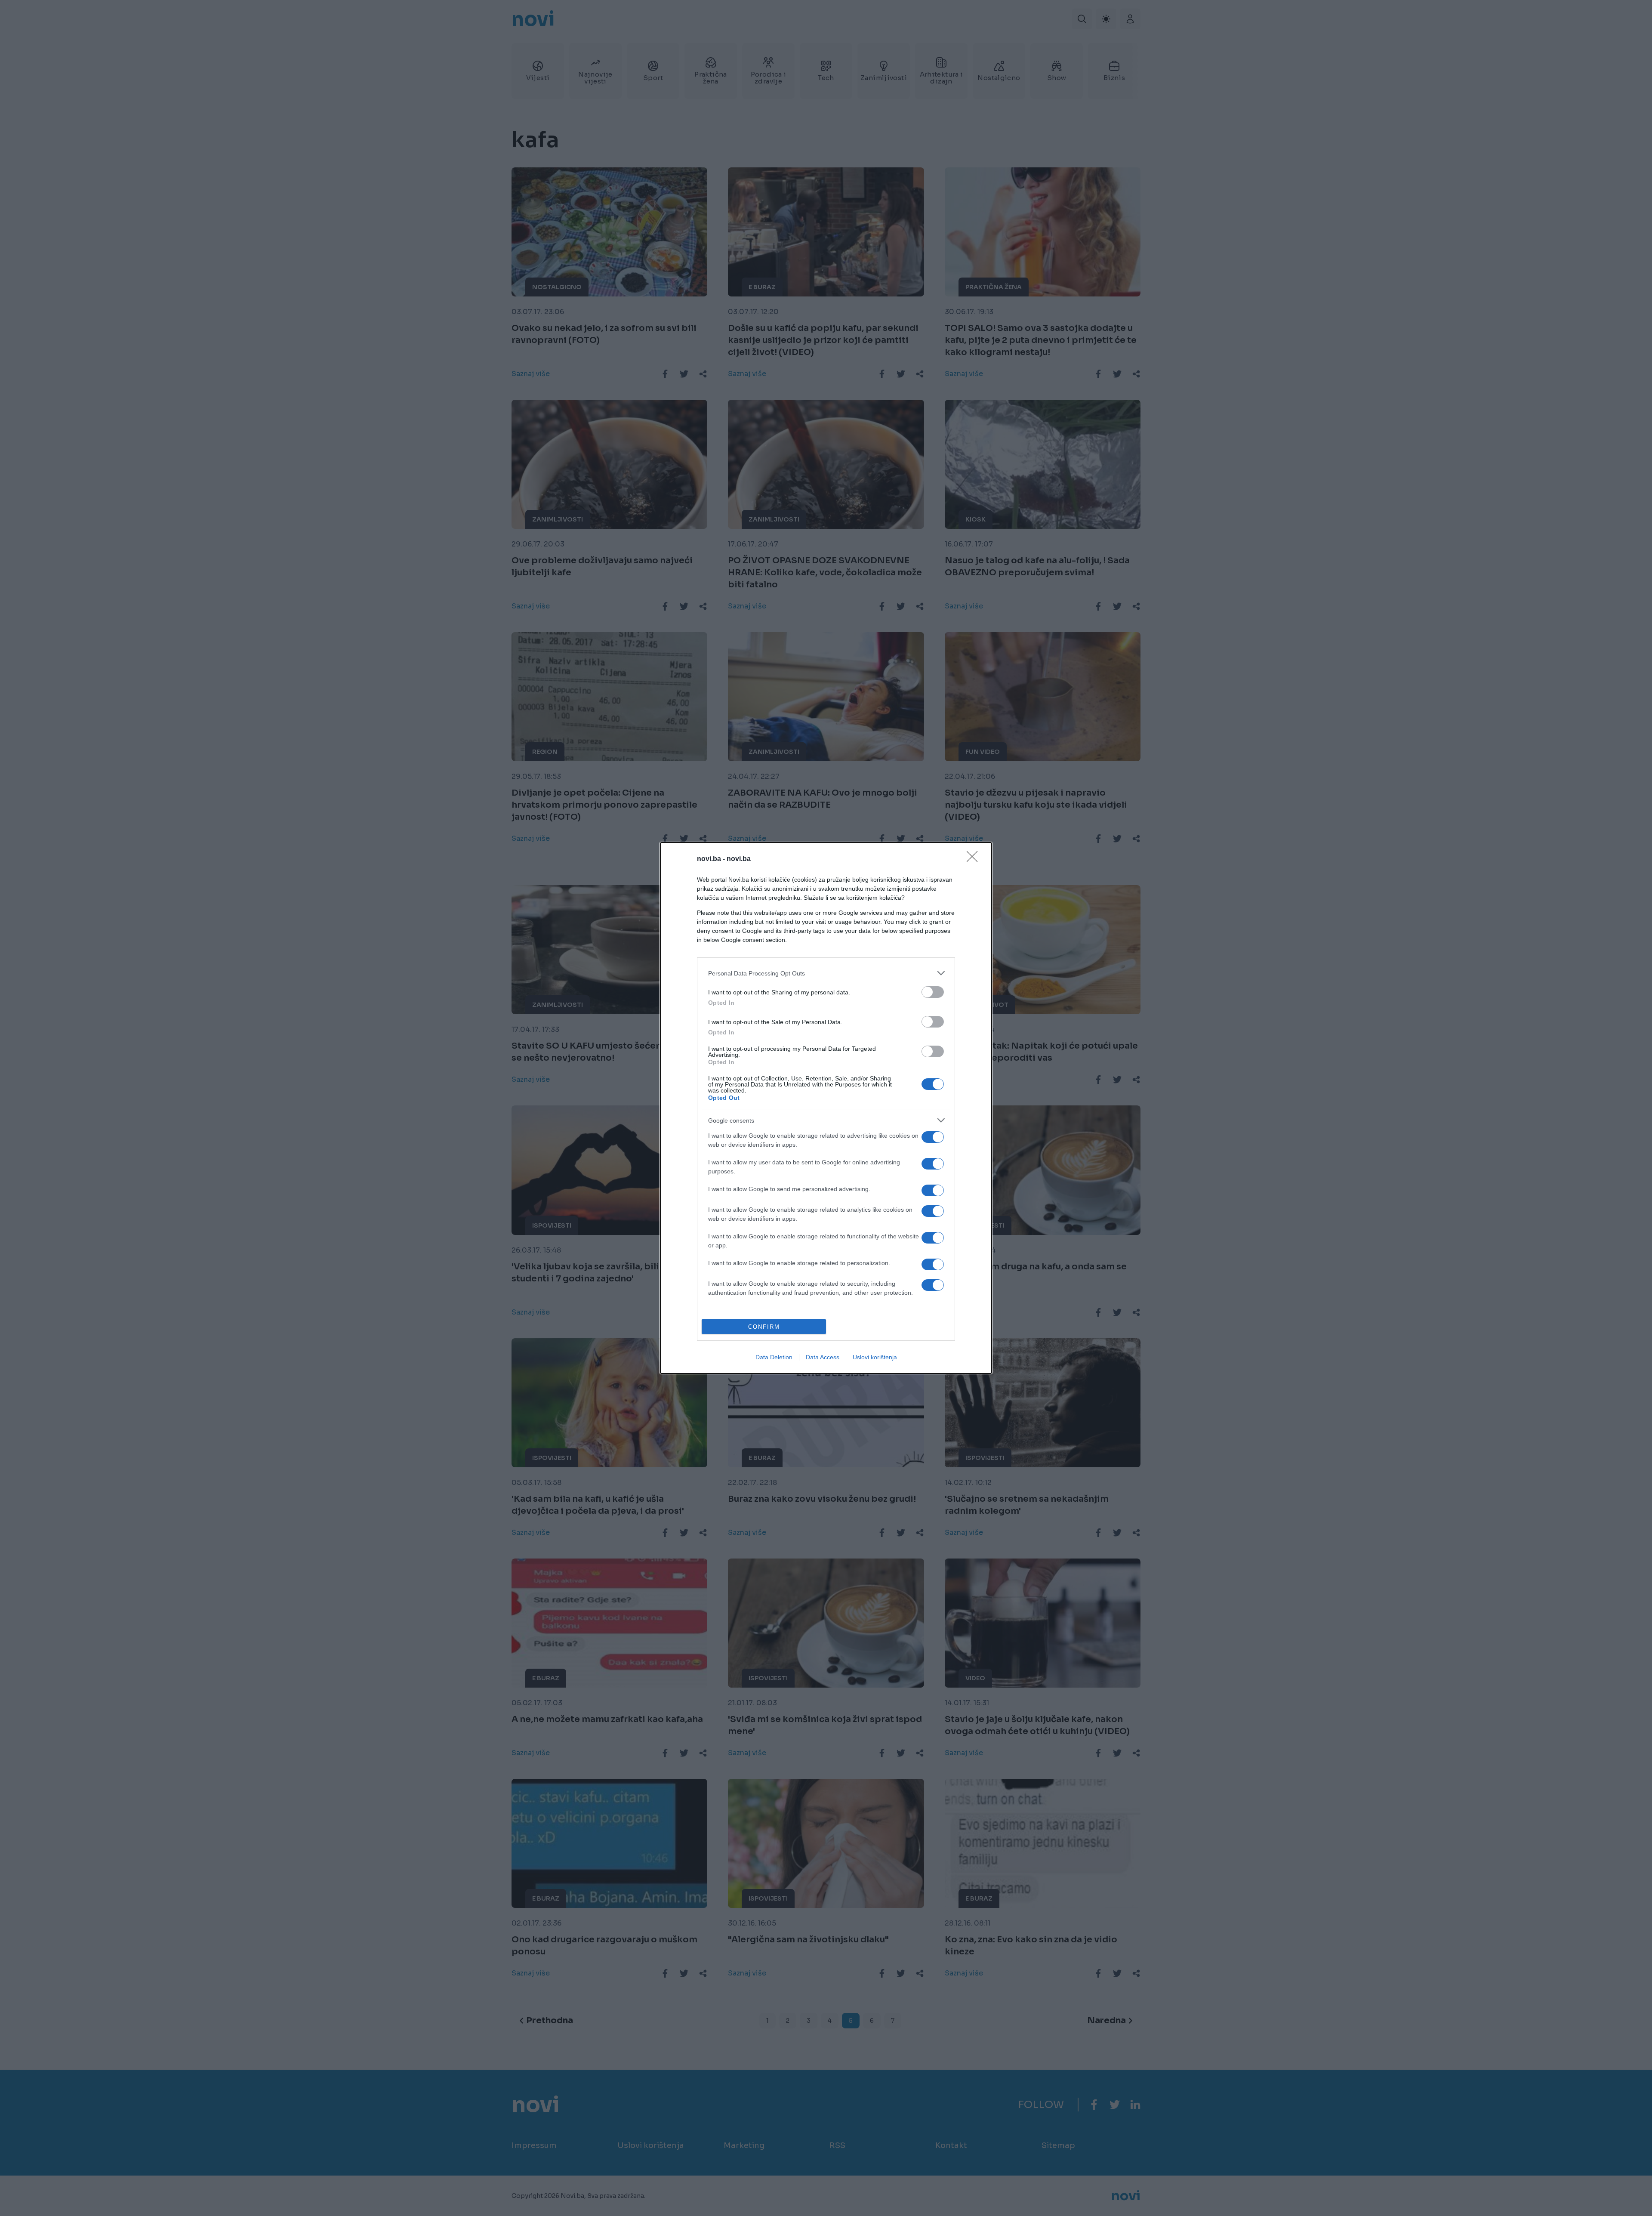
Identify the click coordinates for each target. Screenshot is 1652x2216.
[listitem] (826, 973)
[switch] (933, 992)
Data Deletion (774, 1357)
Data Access (823, 1357)
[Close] (975, 859)
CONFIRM (764, 1327)
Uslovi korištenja (875, 1357)
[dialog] (826, 1108)
